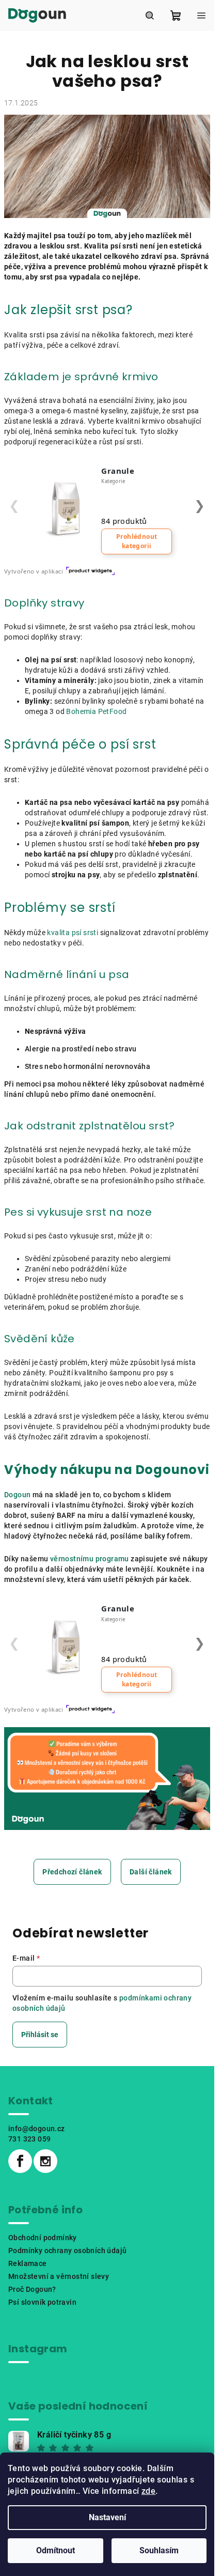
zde (148, 2491)
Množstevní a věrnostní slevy (59, 2276)
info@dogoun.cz (37, 2129)
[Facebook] (20, 2161)
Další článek (151, 1872)
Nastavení (107, 2517)
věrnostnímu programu (90, 1559)
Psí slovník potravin (42, 2302)
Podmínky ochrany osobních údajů (67, 2251)
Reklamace (28, 2263)
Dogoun (17, 1495)
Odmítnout (55, 2550)
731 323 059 (29, 2139)
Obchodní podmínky (43, 2238)
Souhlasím (159, 2550)
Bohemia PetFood (96, 711)
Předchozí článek (72, 1872)
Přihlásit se (40, 2035)
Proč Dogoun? (32, 2289)
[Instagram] (45, 2161)
